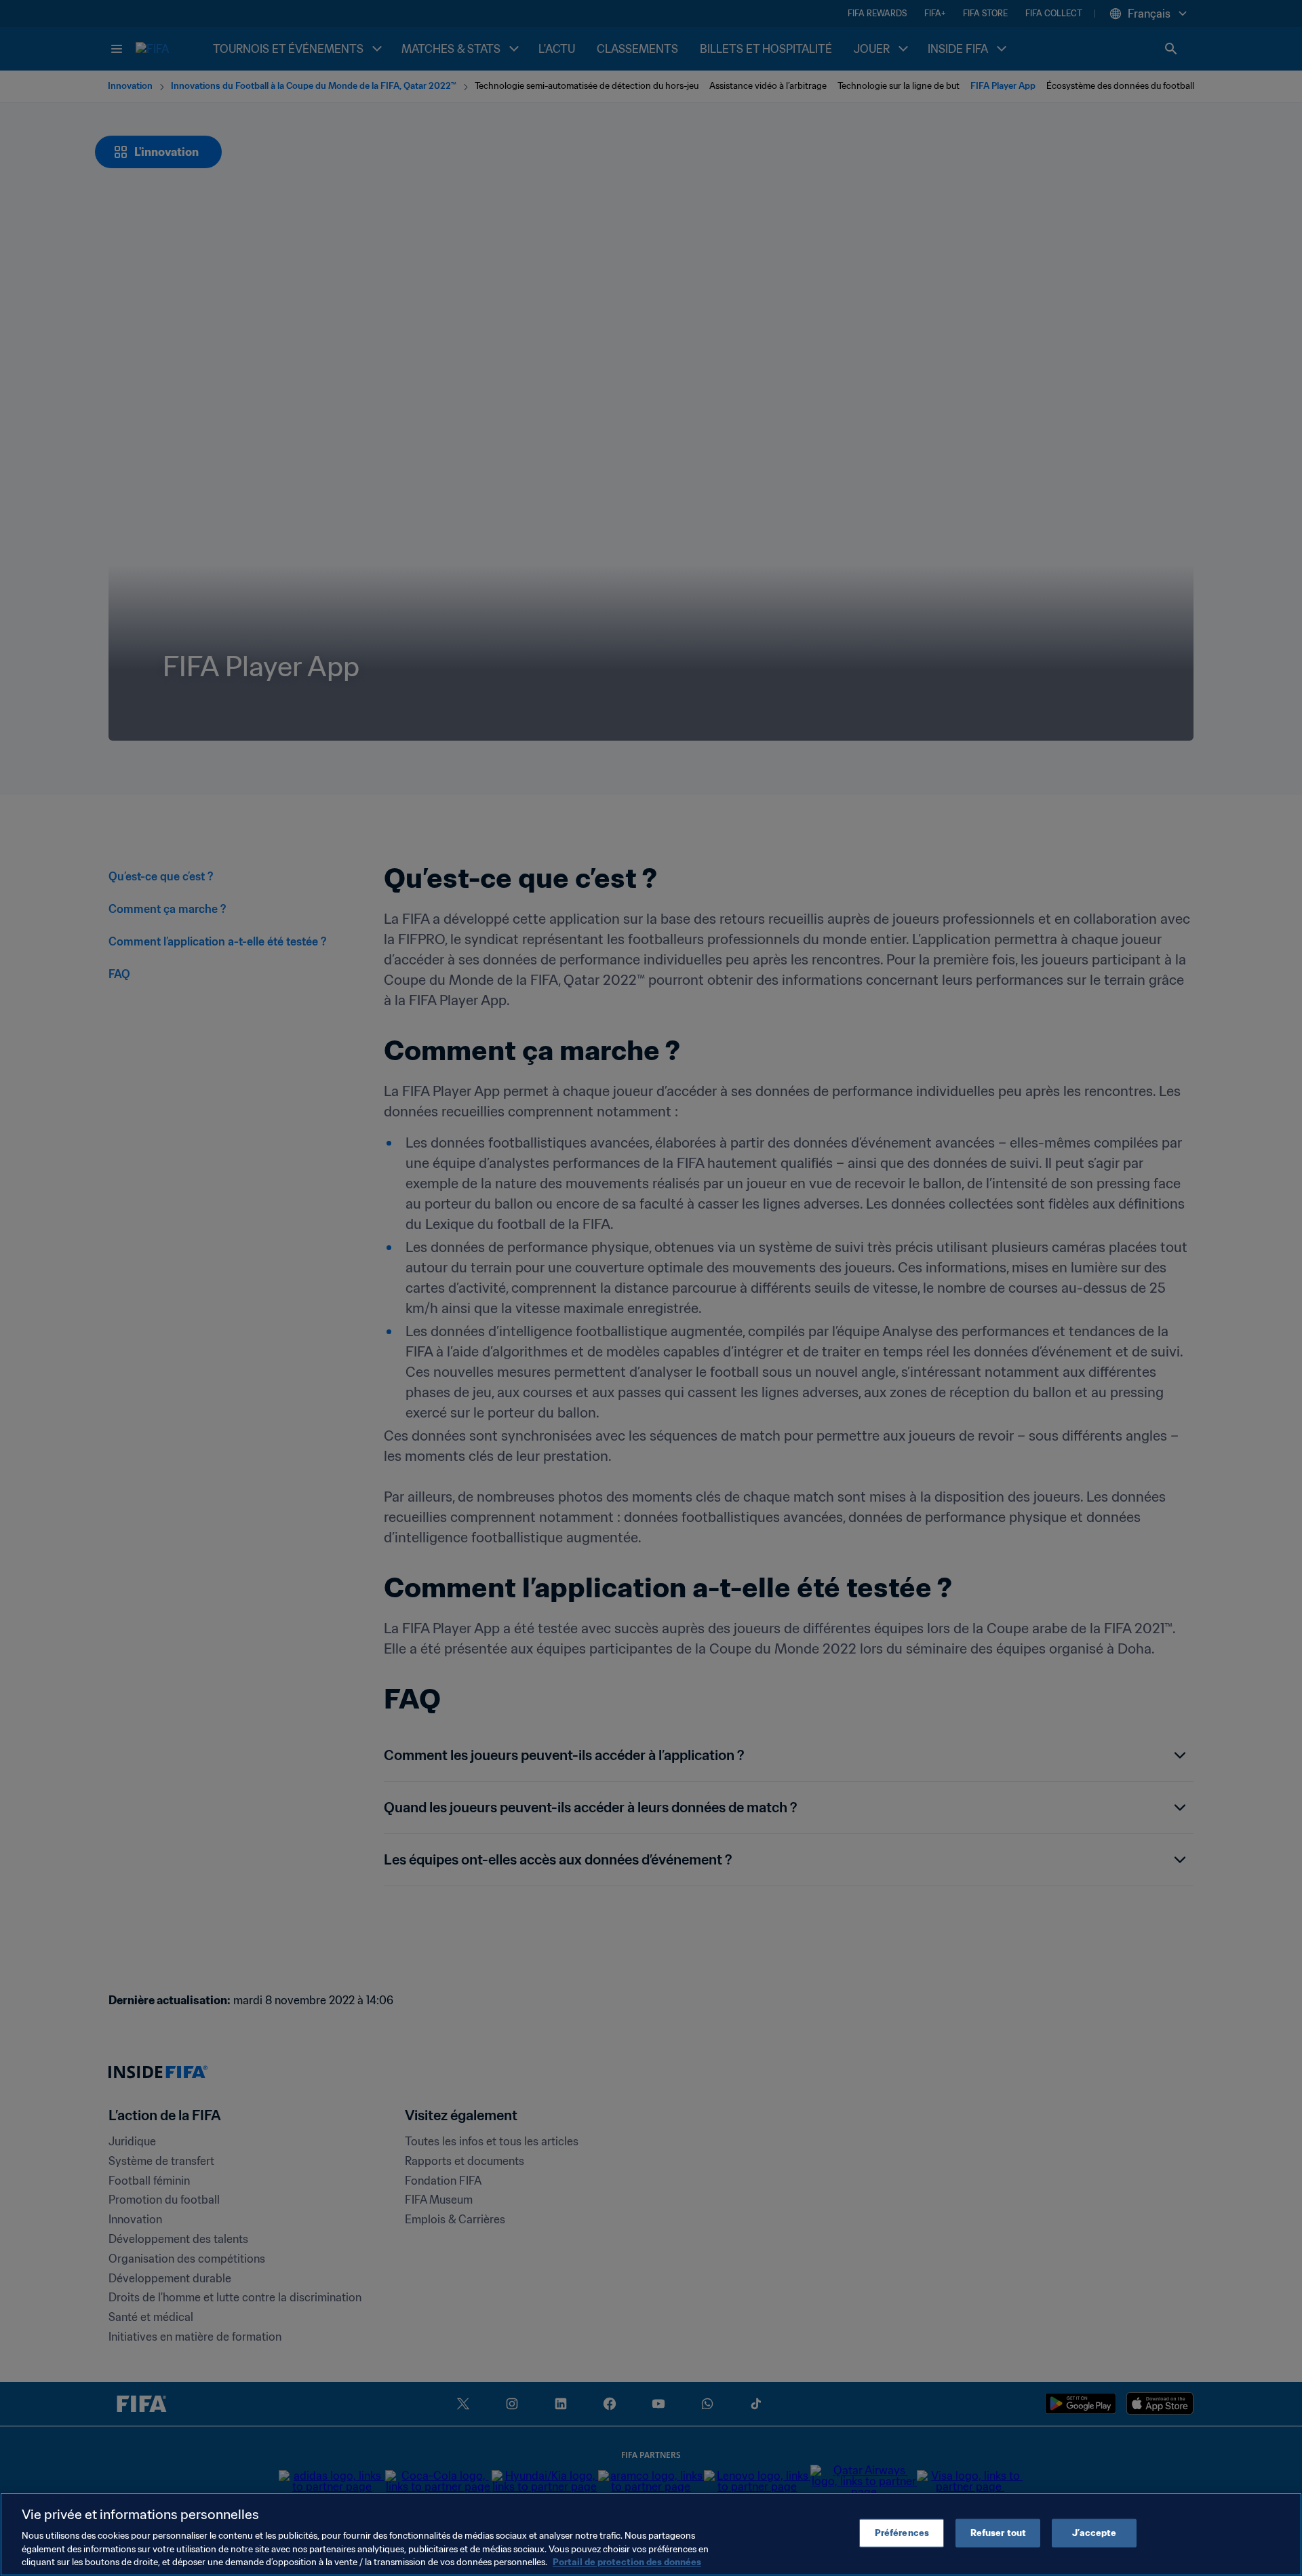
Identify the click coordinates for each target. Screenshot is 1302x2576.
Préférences (902, 2533)
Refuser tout (999, 2533)
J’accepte (1094, 2533)
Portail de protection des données (627, 2562)
